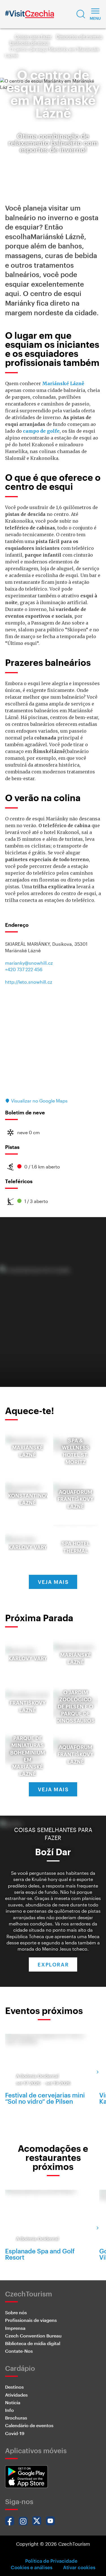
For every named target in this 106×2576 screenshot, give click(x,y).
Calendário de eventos (29, 2425)
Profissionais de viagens (31, 2320)
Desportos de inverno (79, 36)
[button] (81, 14)
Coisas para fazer (33, 36)
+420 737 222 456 (24, 969)
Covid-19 (15, 2433)
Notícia (13, 2402)
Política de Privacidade (51, 2561)
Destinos (14, 2387)
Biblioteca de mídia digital (33, 2343)
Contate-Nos (19, 2351)
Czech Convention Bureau (33, 2336)
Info (9, 2410)
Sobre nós (16, 2312)
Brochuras (16, 2418)
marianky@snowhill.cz (29, 963)
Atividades (16, 2395)
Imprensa (15, 2328)
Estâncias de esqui (29, 43)
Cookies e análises (32, 2567)
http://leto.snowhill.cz (29, 982)
